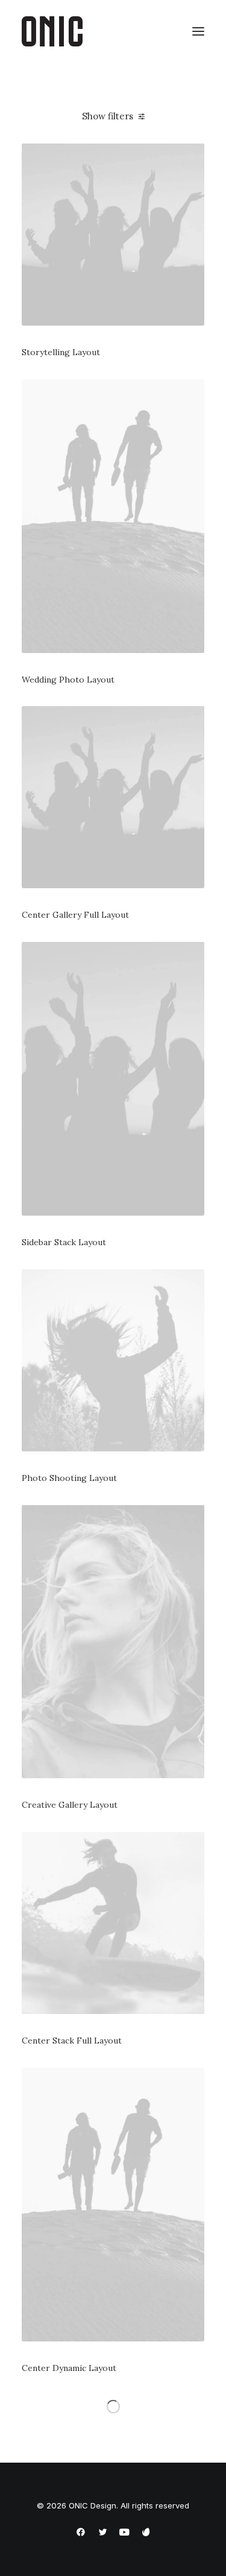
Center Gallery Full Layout (75, 915)
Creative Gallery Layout (70, 1805)
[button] (198, 31)
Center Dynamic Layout (69, 2368)
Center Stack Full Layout (72, 2041)
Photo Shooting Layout (69, 1478)
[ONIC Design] (52, 31)
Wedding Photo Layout (68, 680)
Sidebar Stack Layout (64, 1242)
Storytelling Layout (61, 352)
